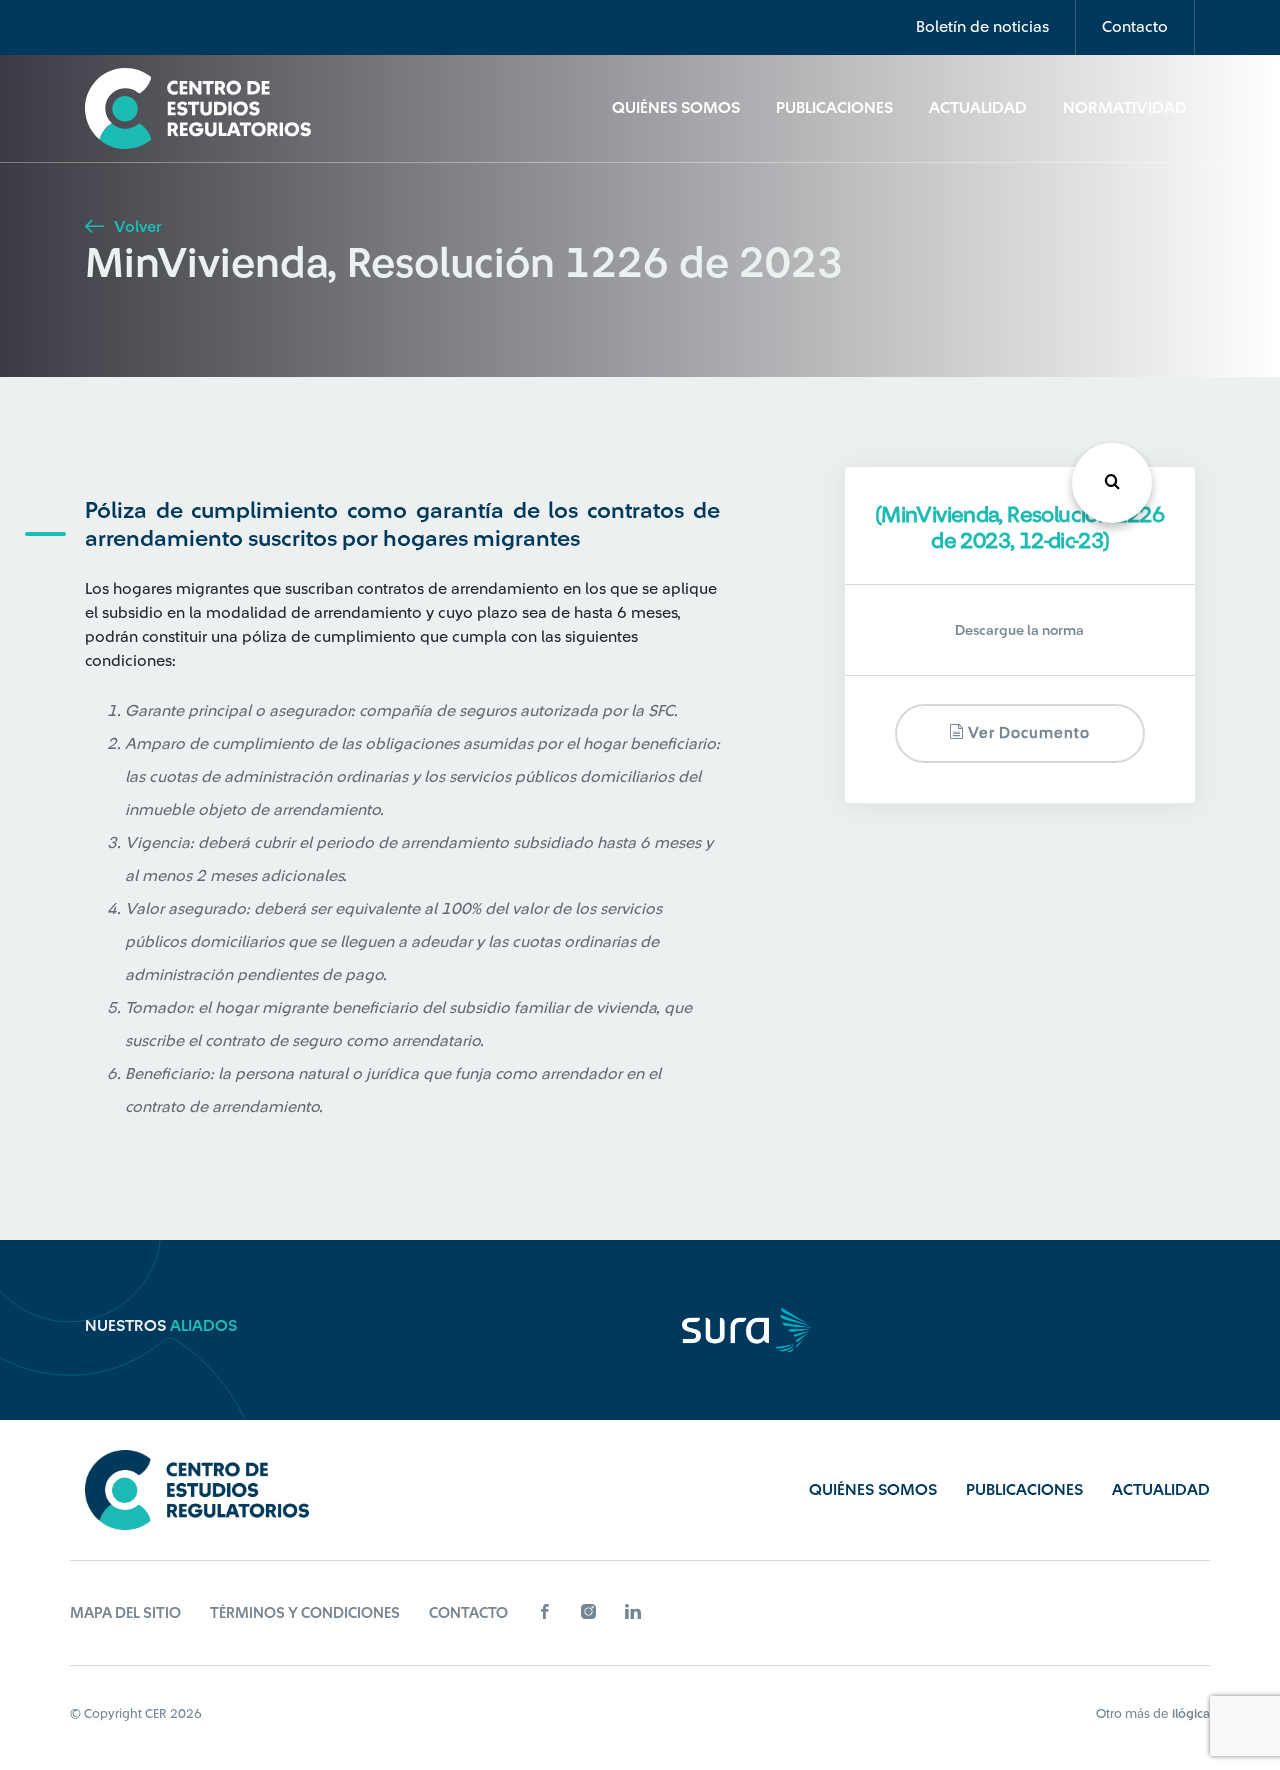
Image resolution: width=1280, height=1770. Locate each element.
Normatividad (1125, 108)
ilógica (1191, 1713)
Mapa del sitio (125, 1613)
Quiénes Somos (676, 108)
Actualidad (978, 108)
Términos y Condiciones (305, 1613)
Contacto (1135, 27)
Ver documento (1027, 734)
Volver (135, 227)
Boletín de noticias (982, 27)
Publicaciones (834, 108)
